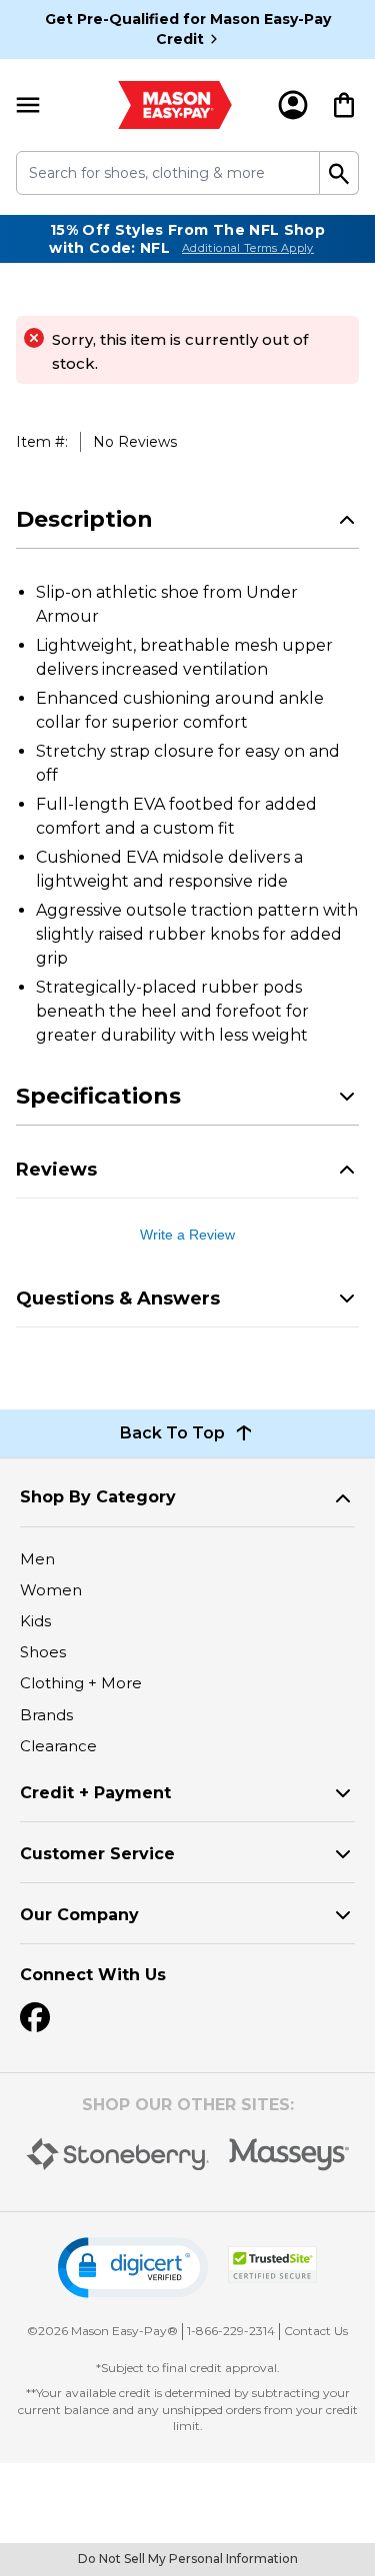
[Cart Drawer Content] (344, 105)
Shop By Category (98, 1497)
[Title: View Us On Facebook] (35, 2017)
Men (37, 1559)
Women (51, 1590)
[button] (133, 2268)
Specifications (98, 1096)
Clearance (58, 1746)
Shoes (43, 1652)
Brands (46, 1715)
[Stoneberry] (117, 2154)
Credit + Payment (95, 1793)
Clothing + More (81, 1683)
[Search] (339, 173)
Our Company (79, 1915)
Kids (35, 1621)
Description (84, 519)
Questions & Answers (118, 1298)
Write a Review (187, 1235)
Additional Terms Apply (248, 248)
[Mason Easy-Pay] (175, 105)
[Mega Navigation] (28, 105)
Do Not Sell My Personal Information (188, 2559)
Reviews (56, 1170)
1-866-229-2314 (231, 2331)
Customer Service (97, 1854)
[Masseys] (289, 2155)
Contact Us (316, 2331)
